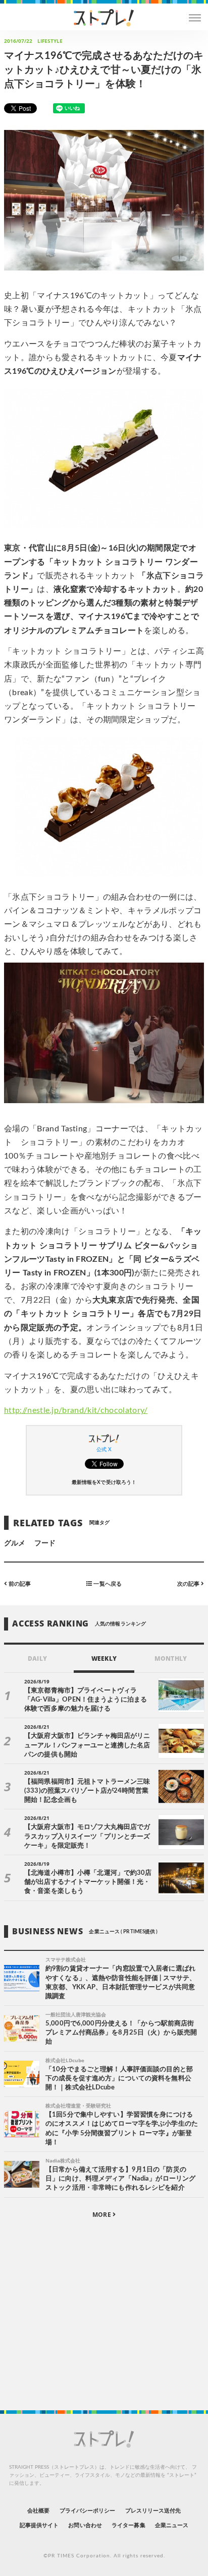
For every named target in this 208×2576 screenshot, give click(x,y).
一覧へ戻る (107, 1583)
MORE (102, 2215)
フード (45, 1543)
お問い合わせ (85, 2525)
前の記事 (19, 1583)
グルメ (15, 1543)
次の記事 (189, 1583)
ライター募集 (128, 2525)
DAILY (37, 1658)
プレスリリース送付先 (153, 2511)
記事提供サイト (39, 2525)
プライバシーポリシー (88, 2511)
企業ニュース (172, 2525)
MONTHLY (170, 1658)
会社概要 (38, 2511)
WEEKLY (104, 1658)
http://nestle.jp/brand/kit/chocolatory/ (76, 1410)
